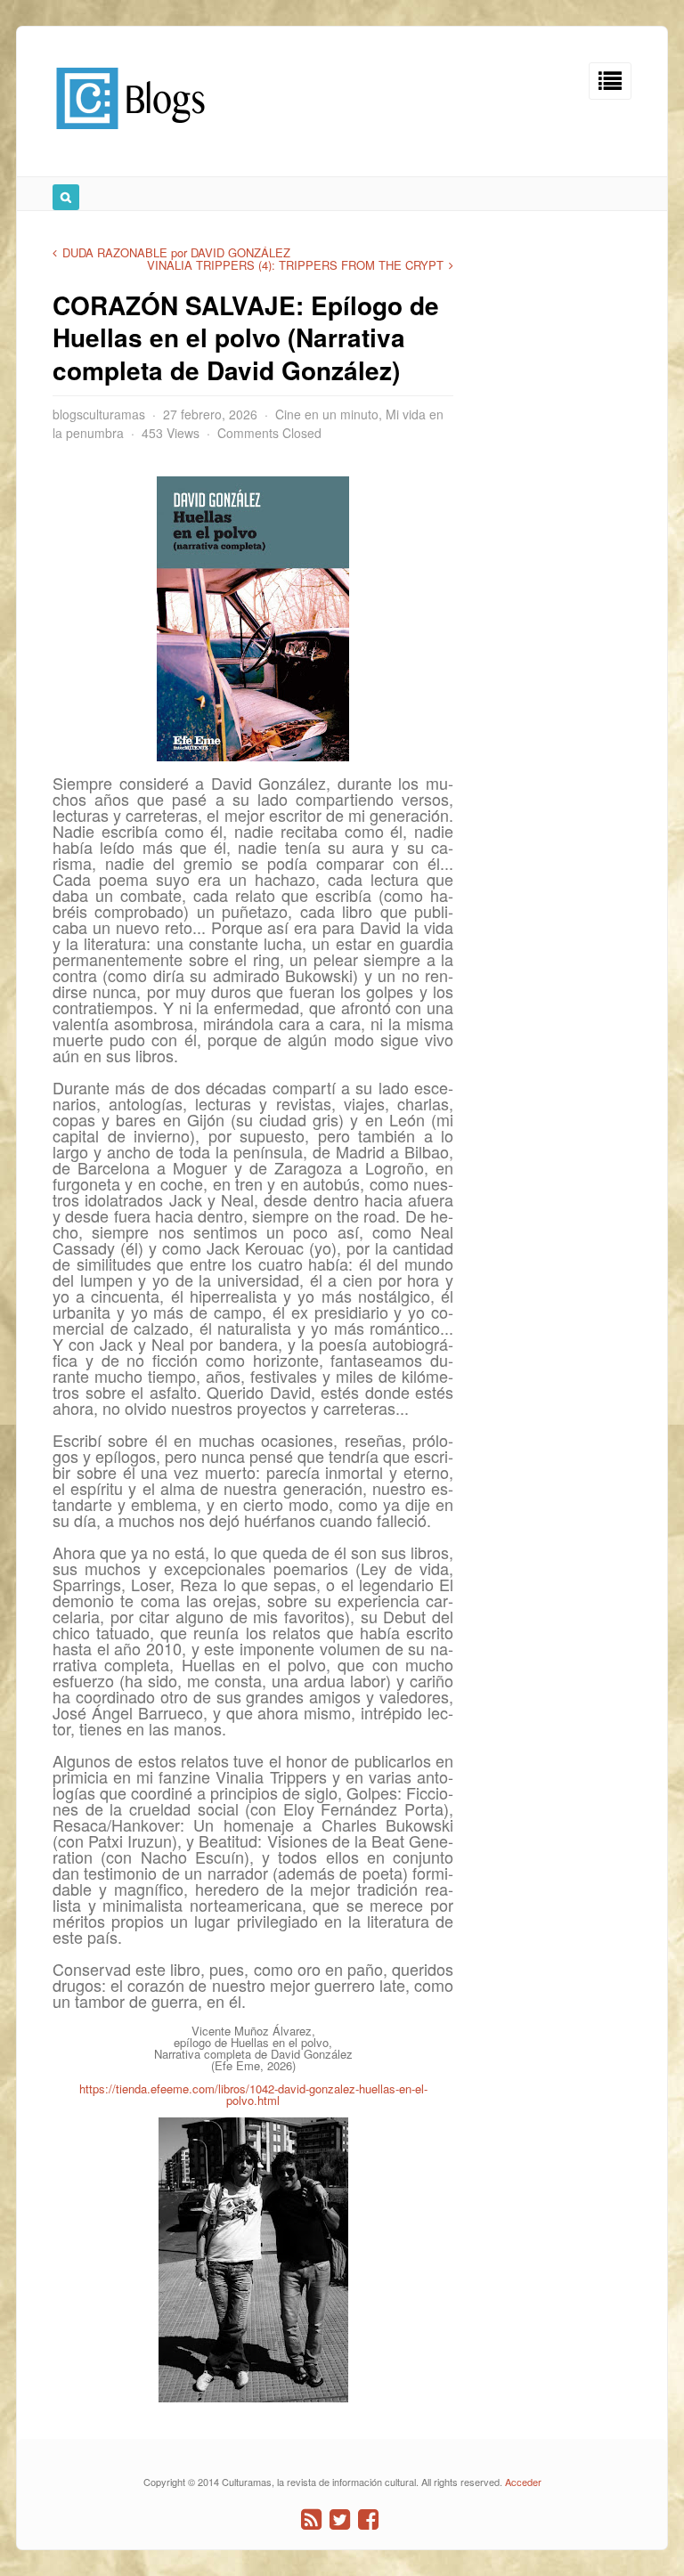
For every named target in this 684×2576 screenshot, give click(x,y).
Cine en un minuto (327, 414)
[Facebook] (368, 2519)
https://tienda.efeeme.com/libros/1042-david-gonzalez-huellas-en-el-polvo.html (253, 2094)
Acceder (523, 2482)
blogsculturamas (99, 414)
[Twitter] (340, 2519)
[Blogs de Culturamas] (130, 136)
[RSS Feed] (311, 2519)
